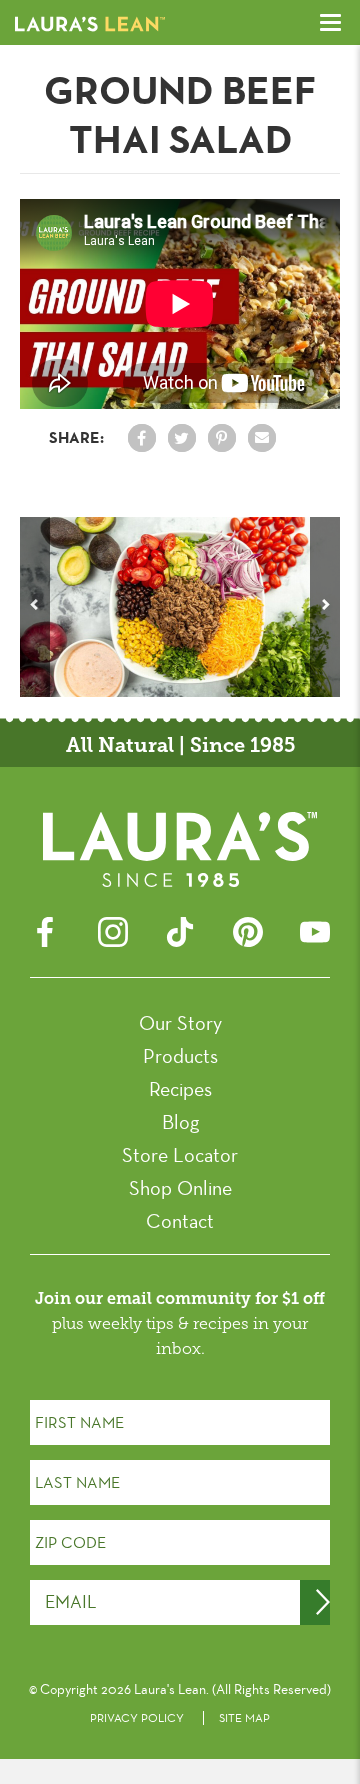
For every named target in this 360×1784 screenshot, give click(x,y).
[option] (180, 607)
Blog (180, 1122)
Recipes (180, 1089)
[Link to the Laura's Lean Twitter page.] (182, 438)
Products (180, 1056)
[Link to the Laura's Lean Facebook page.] (142, 438)
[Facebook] (45, 929)
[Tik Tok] (180, 929)
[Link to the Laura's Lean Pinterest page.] (222, 438)
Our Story (180, 1023)
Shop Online (180, 1188)
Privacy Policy (137, 1718)
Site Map (244, 1718)
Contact (180, 1221)
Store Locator (180, 1155)
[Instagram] (113, 929)
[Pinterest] (248, 929)
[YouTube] (315, 929)
